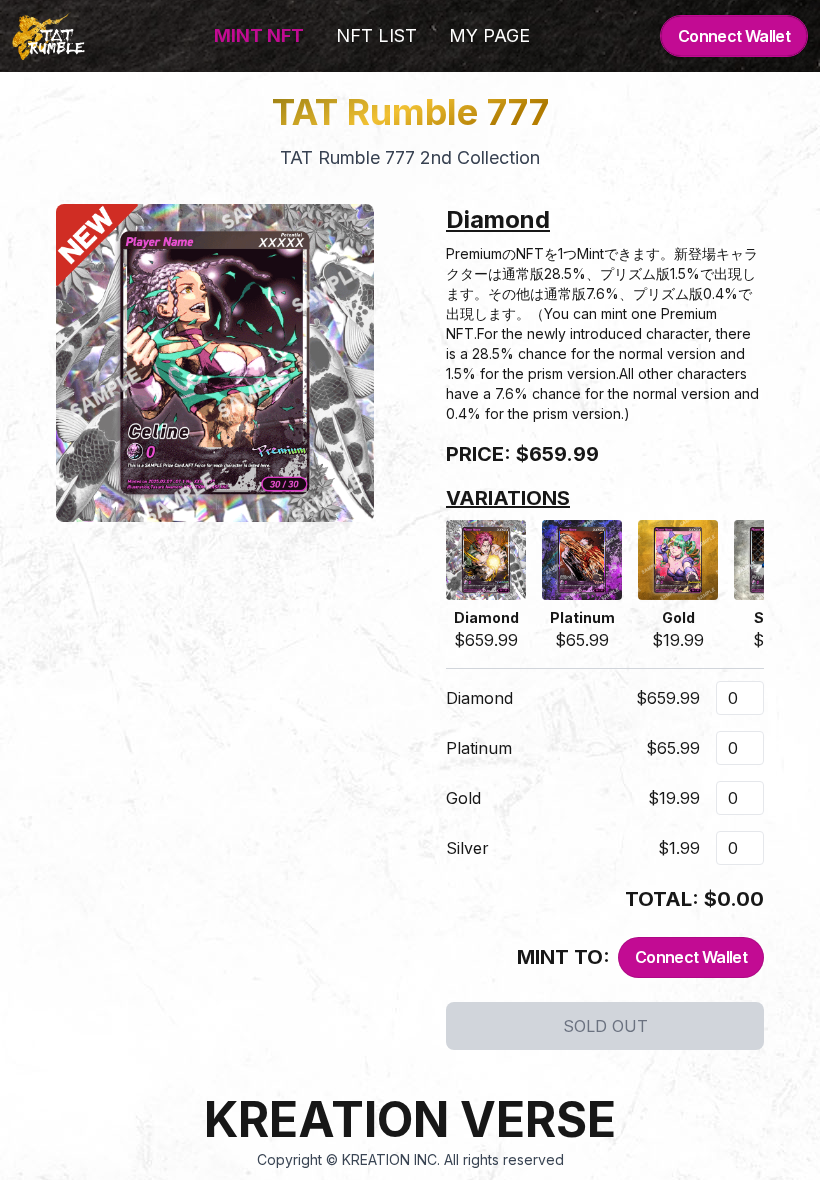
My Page (489, 35)
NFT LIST (376, 35)
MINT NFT (259, 35)
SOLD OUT (605, 1026)
